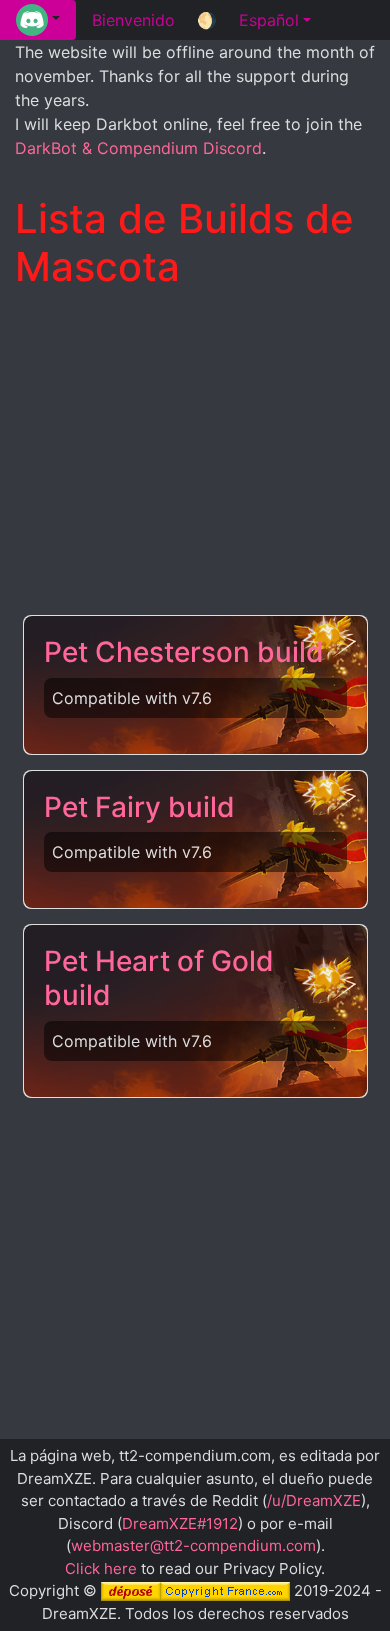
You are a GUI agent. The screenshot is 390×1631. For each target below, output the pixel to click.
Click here (101, 1568)
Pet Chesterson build (184, 652)
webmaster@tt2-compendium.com (193, 1545)
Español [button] (269, 20)
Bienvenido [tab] (133, 20)
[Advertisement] (195, 454)
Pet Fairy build (139, 807)
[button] (38, 20)
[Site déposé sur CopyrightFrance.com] (195, 1590)
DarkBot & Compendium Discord (138, 148)
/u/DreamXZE (314, 1500)
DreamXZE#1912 (180, 1523)
